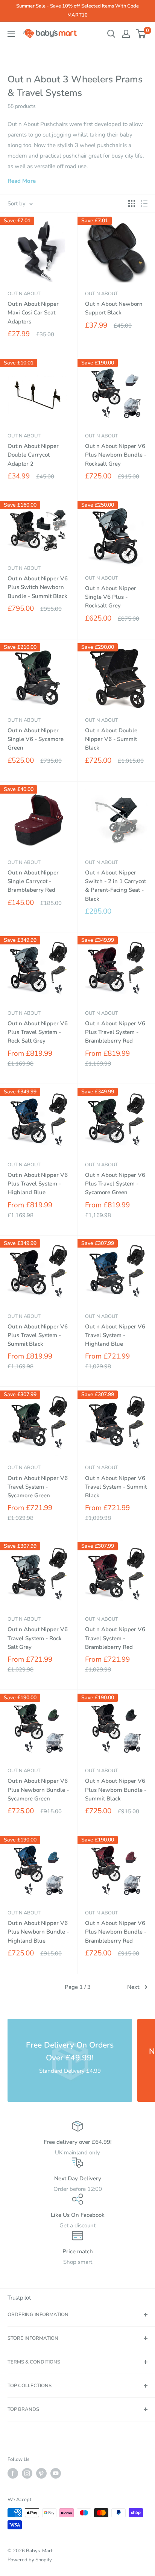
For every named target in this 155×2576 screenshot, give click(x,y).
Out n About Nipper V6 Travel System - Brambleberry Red (115, 1638)
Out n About (24, 294)
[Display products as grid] (132, 203)
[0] (141, 34)
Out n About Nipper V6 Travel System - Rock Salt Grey (38, 1638)
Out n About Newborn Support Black (114, 308)
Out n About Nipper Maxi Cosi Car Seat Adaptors (33, 313)
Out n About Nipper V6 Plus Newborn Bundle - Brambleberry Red (116, 1932)
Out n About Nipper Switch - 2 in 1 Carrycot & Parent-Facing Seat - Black (115, 886)
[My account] (126, 34)
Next (133, 1987)
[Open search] (111, 34)
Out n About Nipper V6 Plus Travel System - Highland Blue (38, 1184)
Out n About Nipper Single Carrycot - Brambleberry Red (33, 881)
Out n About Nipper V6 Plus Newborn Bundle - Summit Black (116, 1790)
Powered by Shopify (30, 2560)
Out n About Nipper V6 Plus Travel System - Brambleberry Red (115, 1032)
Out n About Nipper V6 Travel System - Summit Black (116, 1487)
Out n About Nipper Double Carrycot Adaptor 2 (33, 455)
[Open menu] (11, 34)
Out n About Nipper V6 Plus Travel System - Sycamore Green (115, 1184)
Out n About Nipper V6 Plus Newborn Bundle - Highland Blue (38, 1932)
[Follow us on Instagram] (27, 2473)
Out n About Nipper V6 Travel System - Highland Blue (115, 1335)
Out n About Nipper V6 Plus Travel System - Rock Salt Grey (38, 1032)
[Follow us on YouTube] (56, 2473)
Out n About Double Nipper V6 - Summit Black (111, 739)
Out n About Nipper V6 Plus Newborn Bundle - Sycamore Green (38, 1790)
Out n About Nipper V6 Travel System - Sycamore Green (38, 1487)
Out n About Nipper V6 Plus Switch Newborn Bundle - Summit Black (38, 587)
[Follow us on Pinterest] (41, 2473)
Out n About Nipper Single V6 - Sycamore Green (36, 739)
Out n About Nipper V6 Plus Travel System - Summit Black (38, 1335)
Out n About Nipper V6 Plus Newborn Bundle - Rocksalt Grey (116, 455)
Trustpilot (19, 2298)
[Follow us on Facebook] (13, 2473)
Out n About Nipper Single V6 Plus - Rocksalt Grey (111, 597)
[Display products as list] (144, 203)
